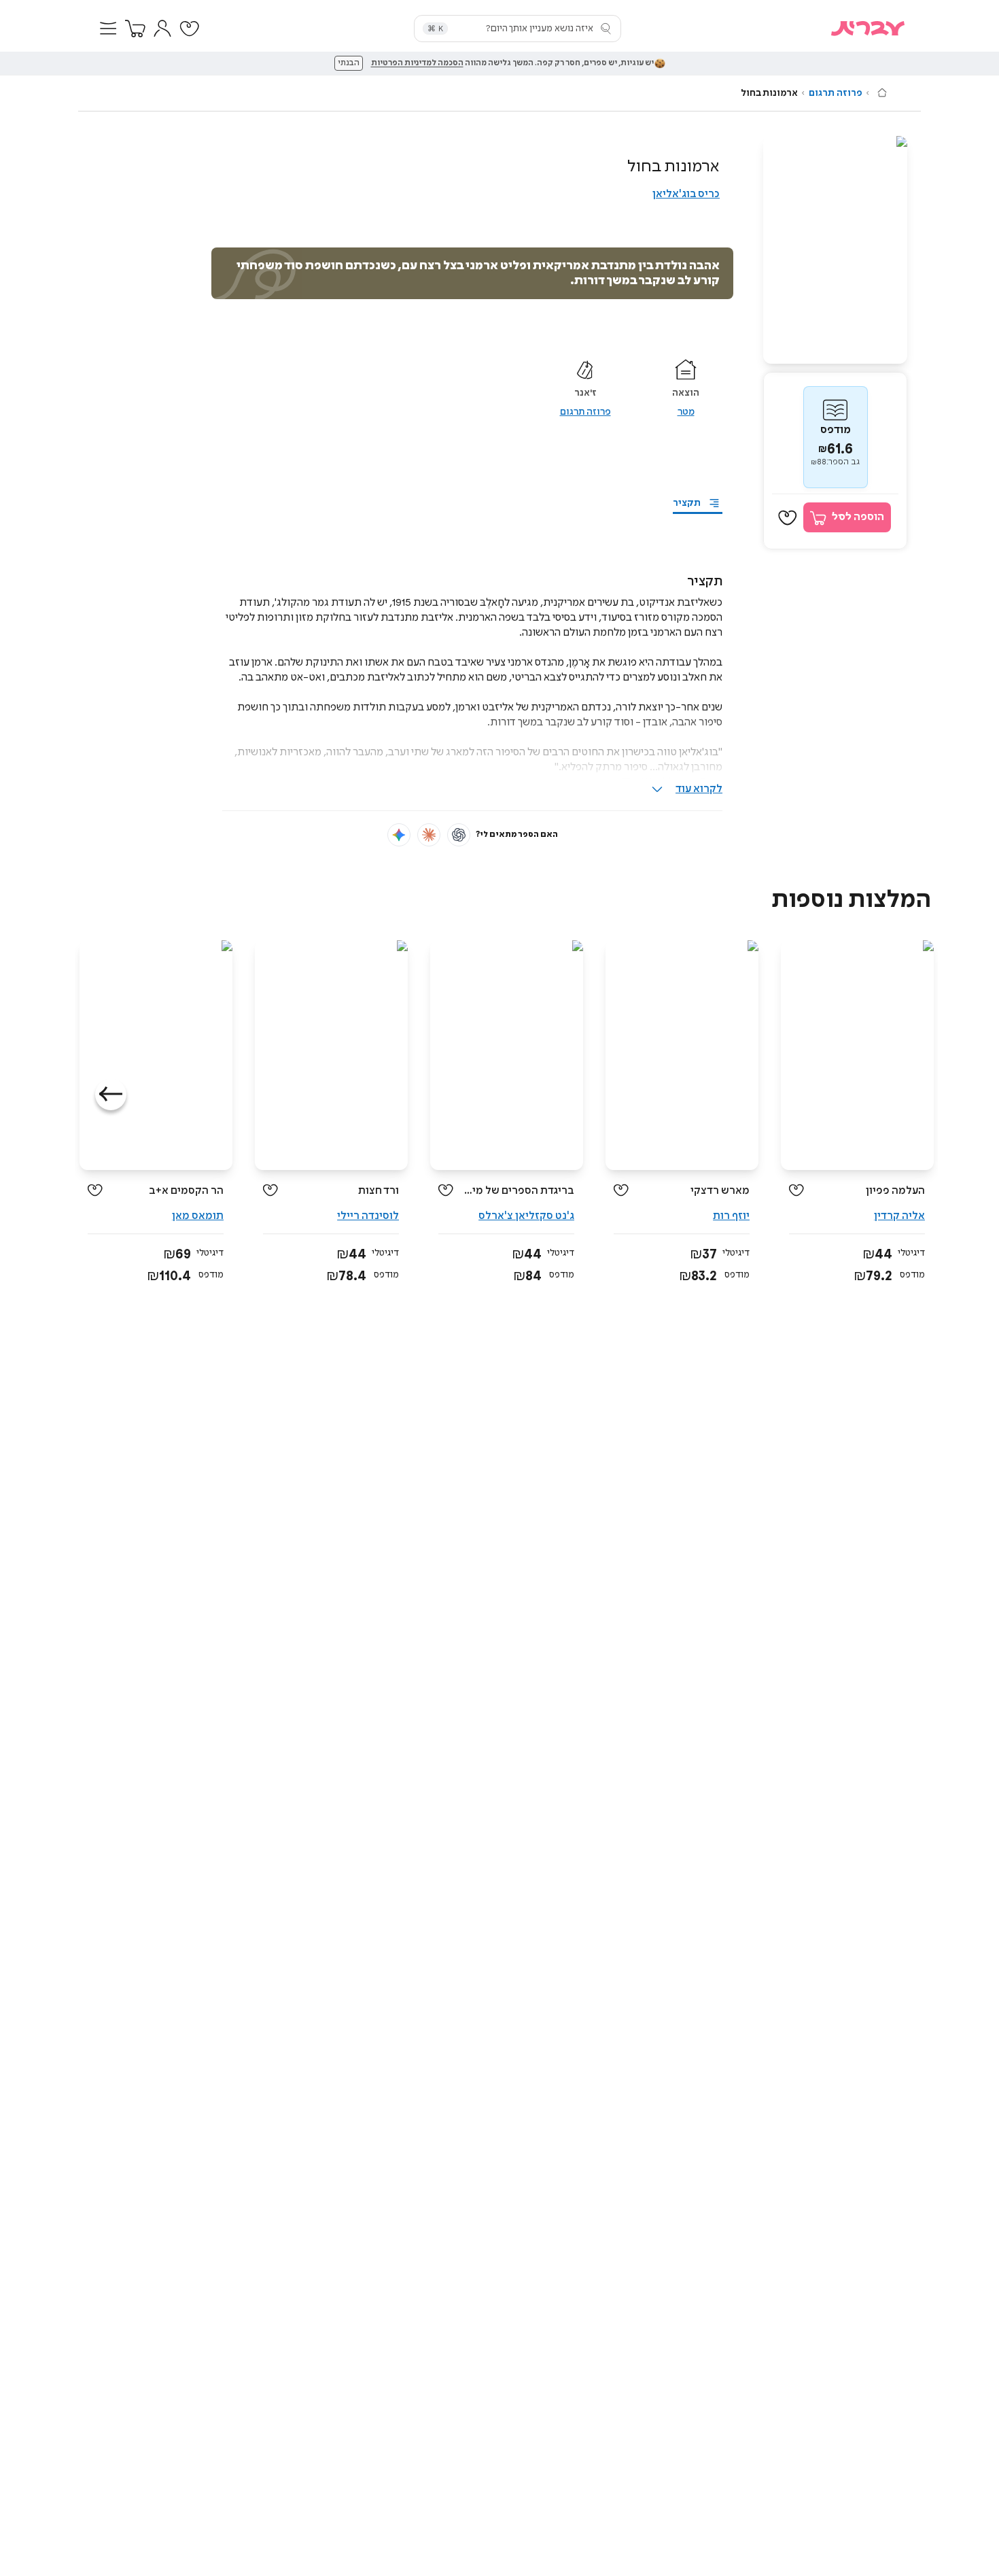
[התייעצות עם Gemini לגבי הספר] (399, 835)
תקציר (687, 503)
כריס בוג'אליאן (686, 194)
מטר (686, 412)
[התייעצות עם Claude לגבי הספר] (429, 835)
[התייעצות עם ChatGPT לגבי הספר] (459, 835)
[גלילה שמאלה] (111, 1095)
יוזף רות (731, 1216)
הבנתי (349, 63)
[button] (108, 29)
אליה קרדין (899, 1216)
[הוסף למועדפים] (788, 518)
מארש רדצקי (720, 1191)
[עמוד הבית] (882, 92)
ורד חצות (379, 1191)
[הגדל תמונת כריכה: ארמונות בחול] (835, 250)
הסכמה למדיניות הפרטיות (417, 63)
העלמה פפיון (895, 1191)
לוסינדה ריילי (368, 1216)
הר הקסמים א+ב (186, 1191)
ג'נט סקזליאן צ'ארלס (526, 1216)
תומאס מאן (198, 1216)
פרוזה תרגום (836, 93)
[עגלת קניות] (135, 29)
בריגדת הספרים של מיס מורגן (519, 1191)
